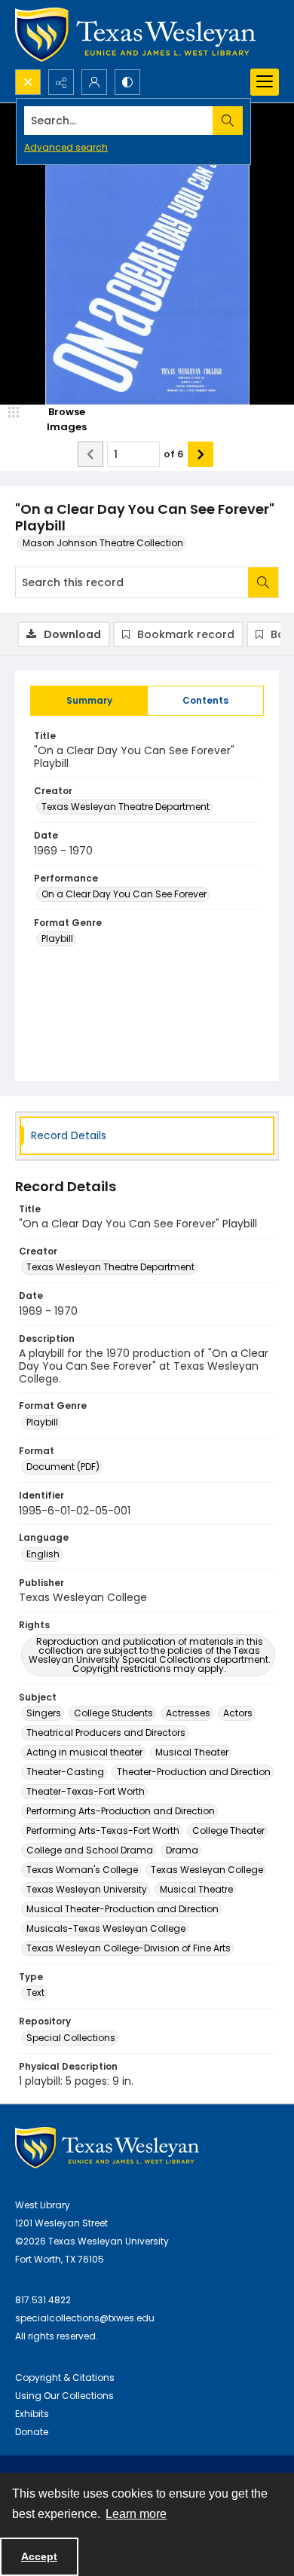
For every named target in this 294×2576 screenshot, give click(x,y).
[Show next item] (201, 454)
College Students (113, 1713)
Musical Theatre (196, 1889)
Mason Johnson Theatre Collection (103, 543)
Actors (238, 1713)
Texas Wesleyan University (87, 1889)
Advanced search (66, 147)
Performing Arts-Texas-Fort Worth (103, 1830)
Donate (32, 2432)
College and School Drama (90, 1850)
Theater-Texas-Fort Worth (86, 1791)
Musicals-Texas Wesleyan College (106, 1928)
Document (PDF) (63, 1467)
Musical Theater (192, 1752)
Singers (44, 1713)
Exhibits (32, 2414)
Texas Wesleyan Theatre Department (126, 807)
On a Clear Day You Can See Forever (124, 894)
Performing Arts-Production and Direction (121, 1811)
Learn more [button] (136, 2514)
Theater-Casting (65, 1772)
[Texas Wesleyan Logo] (135, 35)
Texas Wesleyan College (207, 1870)
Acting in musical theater (84, 1752)
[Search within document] (263, 582)
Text (35, 1992)
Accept (39, 2556)
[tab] (89, 701)
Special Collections (71, 2038)
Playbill (57, 938)
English (43, 1554)
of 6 (174, 454)
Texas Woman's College (82, 1870)
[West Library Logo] (107, 2148)
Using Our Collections (64, 2396)
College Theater (228, 1830)
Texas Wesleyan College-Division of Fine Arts (129, 1948)
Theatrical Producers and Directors (106, 1733)
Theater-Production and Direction (194, 1772)
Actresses (188, 1713)
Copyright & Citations (65, 2377)
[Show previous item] (90, 454)
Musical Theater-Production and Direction (122, 1909)
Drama (182, 1850)
